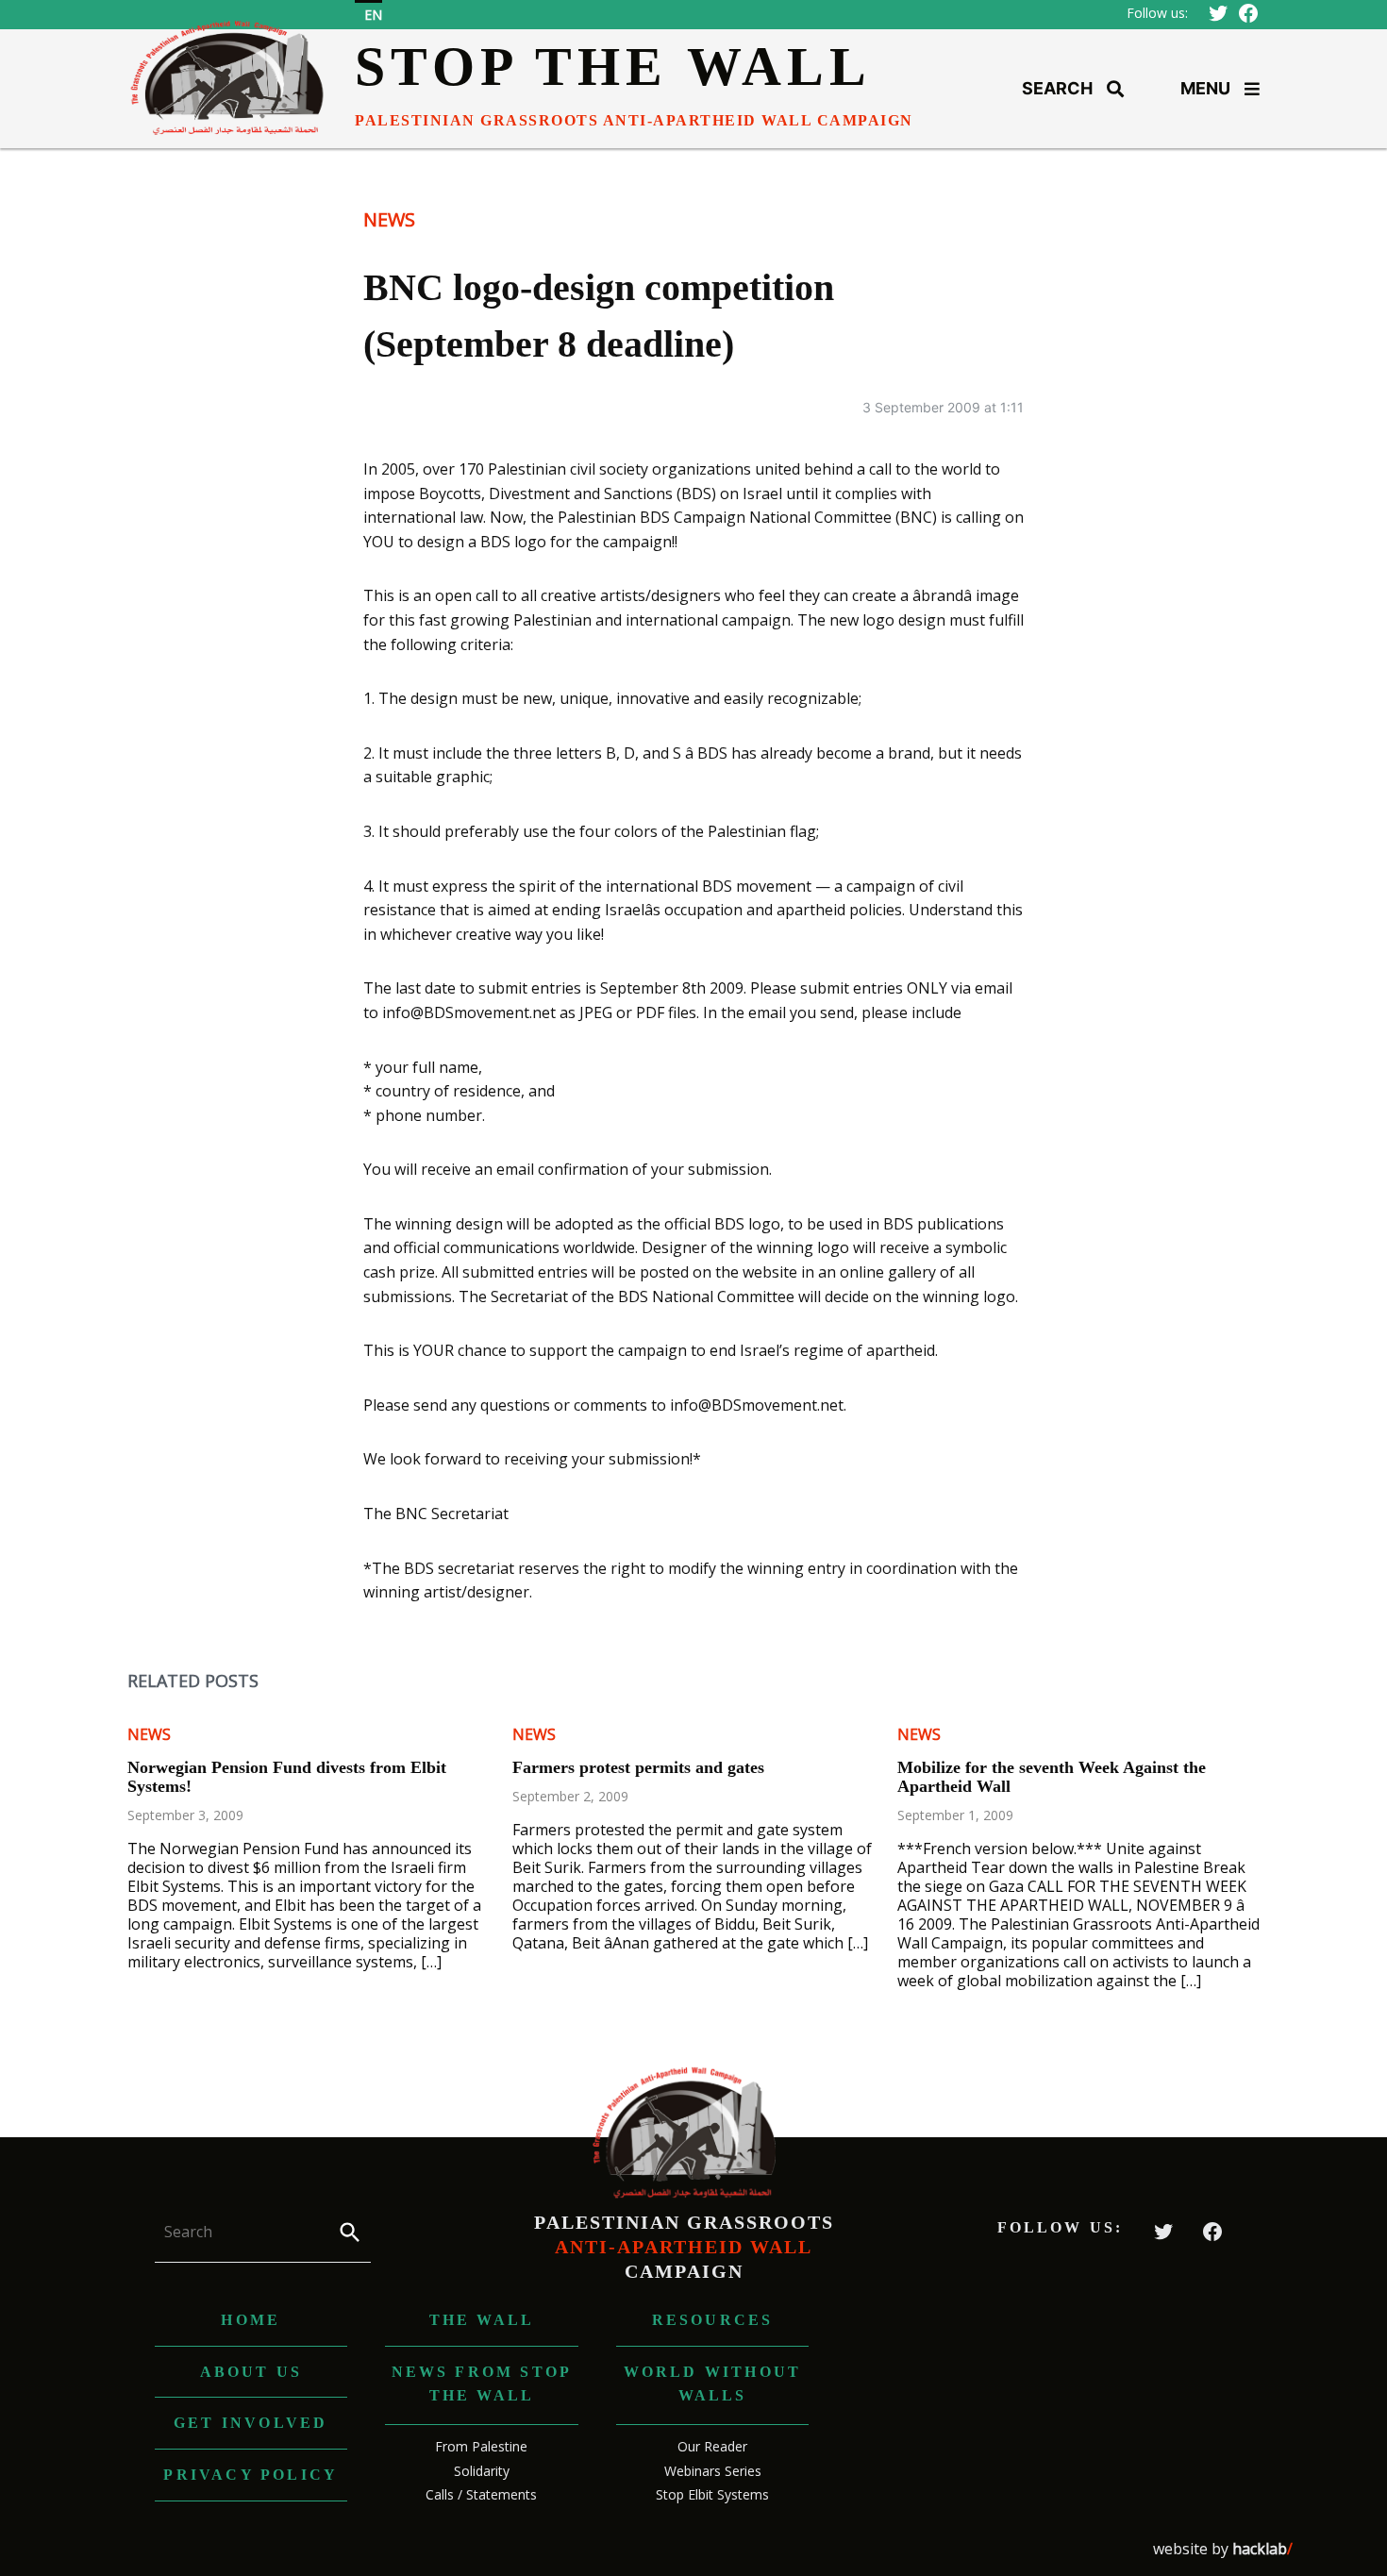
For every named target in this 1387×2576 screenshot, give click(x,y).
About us (251, 2372)
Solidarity (482, 2471)
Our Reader (712, 2446)
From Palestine (481, 2446)
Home (251, 2320)
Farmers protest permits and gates (638, 1767)
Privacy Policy (251, 2475)
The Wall (482, 2320)
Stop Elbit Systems (712, 2494)
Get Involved (251, 2423)
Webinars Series (713, 2471)
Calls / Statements (481, 2494)
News (389, 219)
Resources (713, 2320)
